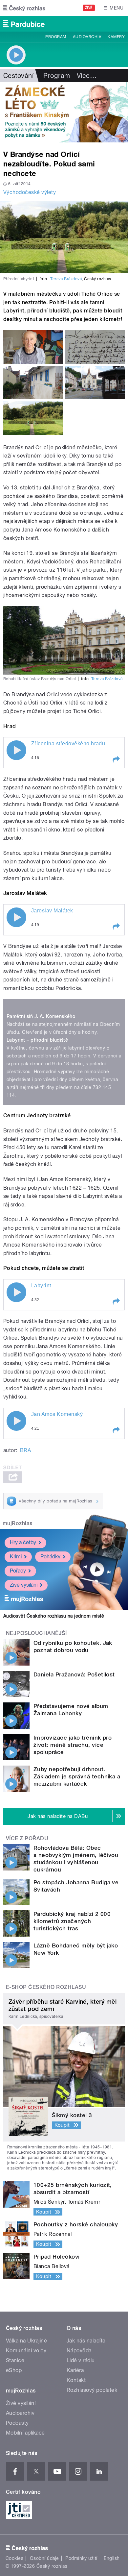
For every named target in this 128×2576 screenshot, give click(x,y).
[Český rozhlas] (24, 8)
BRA (25, 1450)
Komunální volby (26, 2351)
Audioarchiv (87, 37)
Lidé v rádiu (81, 2360)
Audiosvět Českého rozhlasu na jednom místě (54, 1616)
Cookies (14, 2558)
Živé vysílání (24, 1585)
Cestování (18, 76)
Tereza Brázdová (66, 279)
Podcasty (17, 2423)
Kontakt (76, 2380)
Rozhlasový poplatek (92, 2390)
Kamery (116, 37)
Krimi (16, 1557)
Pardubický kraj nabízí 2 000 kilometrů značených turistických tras (72, 1921)
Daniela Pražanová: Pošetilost (74, 1674)
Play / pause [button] (16, 750)
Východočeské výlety (30, 192)
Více (87, 76)
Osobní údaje (44, 2558)
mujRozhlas (18, 1523)
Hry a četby (23, 1542)
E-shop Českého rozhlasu (46, 1987)
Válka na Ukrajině (26, 2341)
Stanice (15, 2360)
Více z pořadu (27, 1838)
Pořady (18, 1571)
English (112, 2558)
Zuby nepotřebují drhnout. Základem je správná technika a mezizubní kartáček (77, 1776)
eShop (14, 2370)
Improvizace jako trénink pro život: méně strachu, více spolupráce (73, 1745)
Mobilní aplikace (25, 2433)
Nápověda (79, 2351)
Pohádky (50, 1557)
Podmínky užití (81, 2558)
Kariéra (75, 2370)
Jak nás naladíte (86, 2341)
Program (56, 37)
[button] (116, 759)
